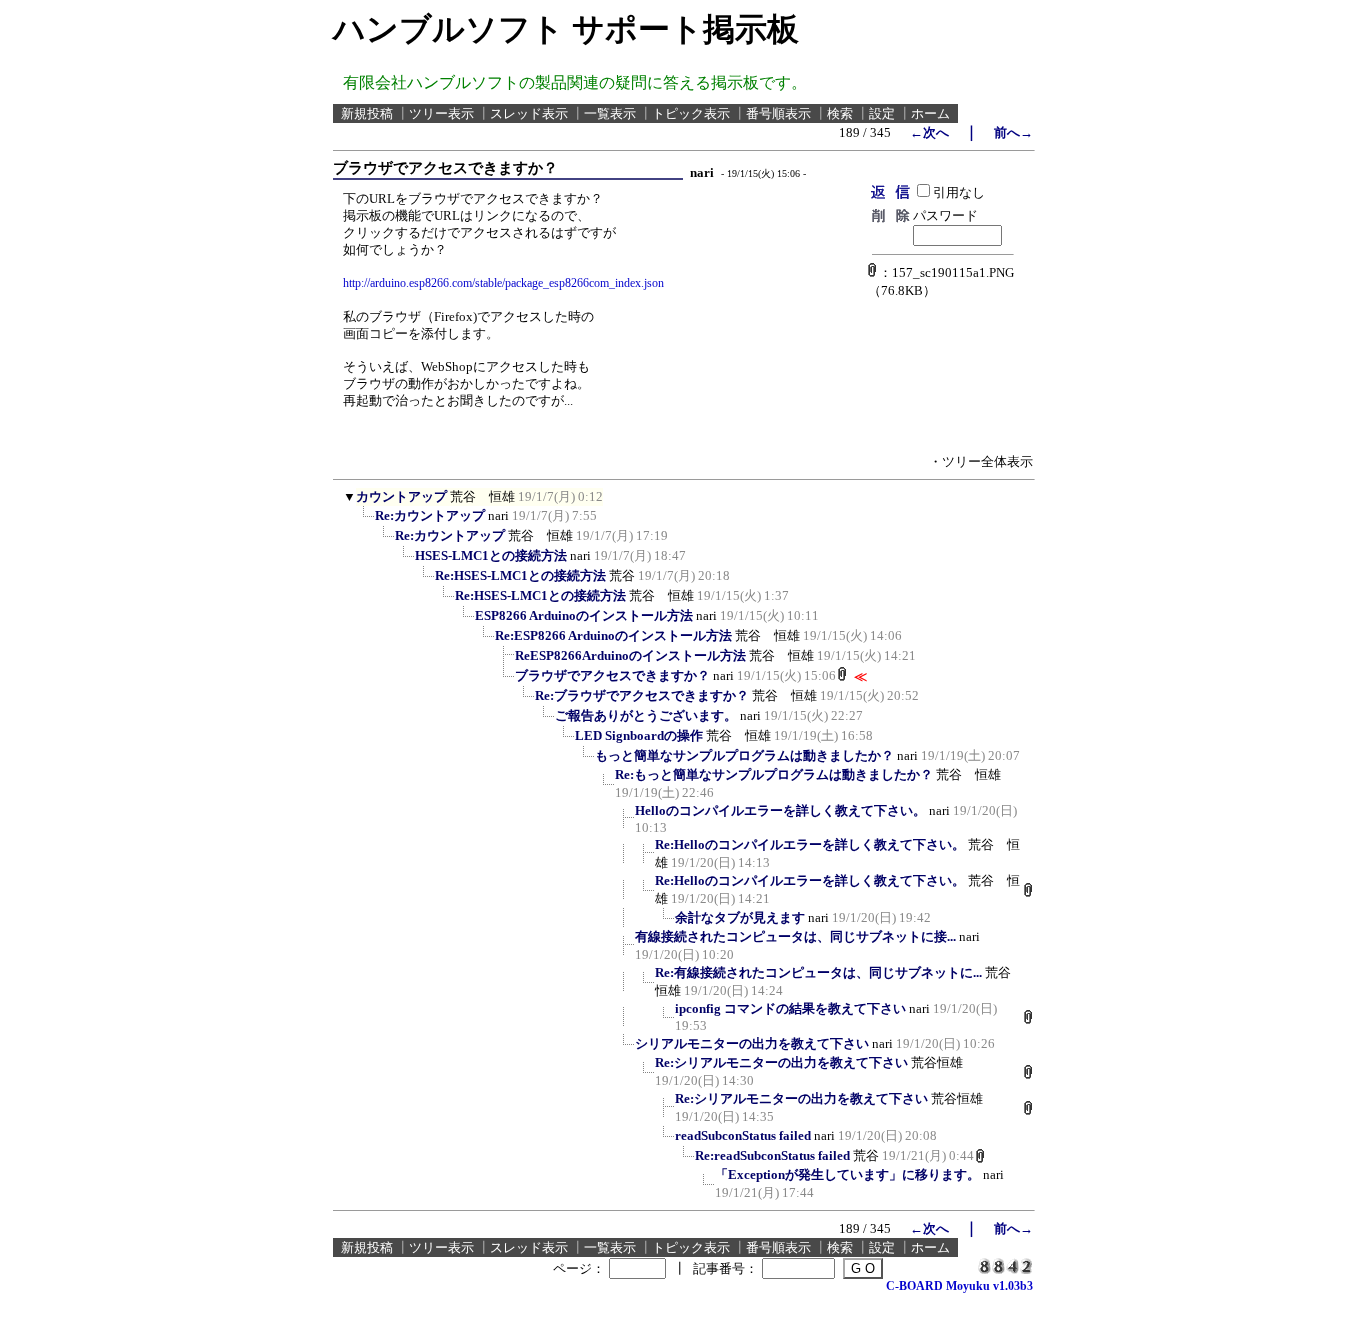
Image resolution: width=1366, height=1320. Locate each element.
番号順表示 (778, 113)
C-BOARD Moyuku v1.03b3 (959, 1286)
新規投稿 (367, 113)
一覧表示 (610, 113)
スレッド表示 (529, 113)
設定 (882, 113)
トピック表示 (691, 113)
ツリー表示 (441, 113)
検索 (840, 113)
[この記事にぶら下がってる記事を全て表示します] (365, 522)
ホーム (930, 113)
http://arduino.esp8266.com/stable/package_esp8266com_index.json (503, 283)
